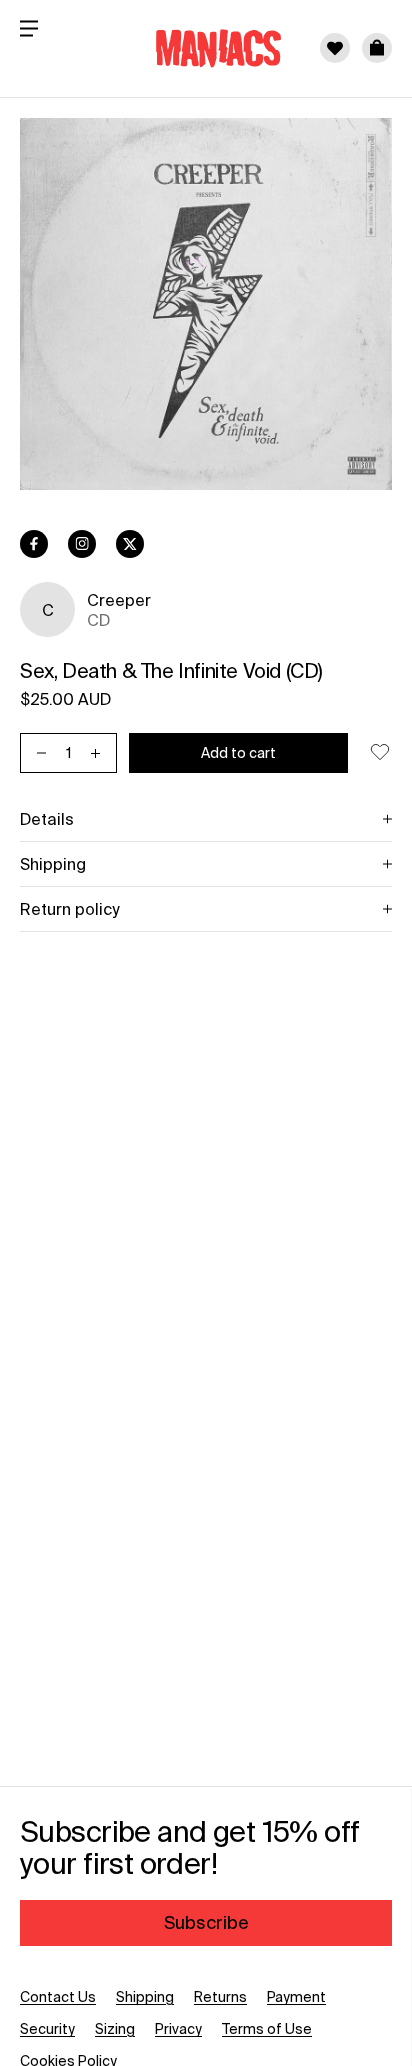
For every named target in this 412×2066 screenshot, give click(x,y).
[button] (377, 48)
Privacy (178, 2029)
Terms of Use (267, 2029)
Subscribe (206, 1922)
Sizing (115, 2029)
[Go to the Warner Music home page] (206, 48)
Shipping (145, 1997)
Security (47, 2029)
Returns (220, 1997)
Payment (296, 1997)
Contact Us (58, 1997)
